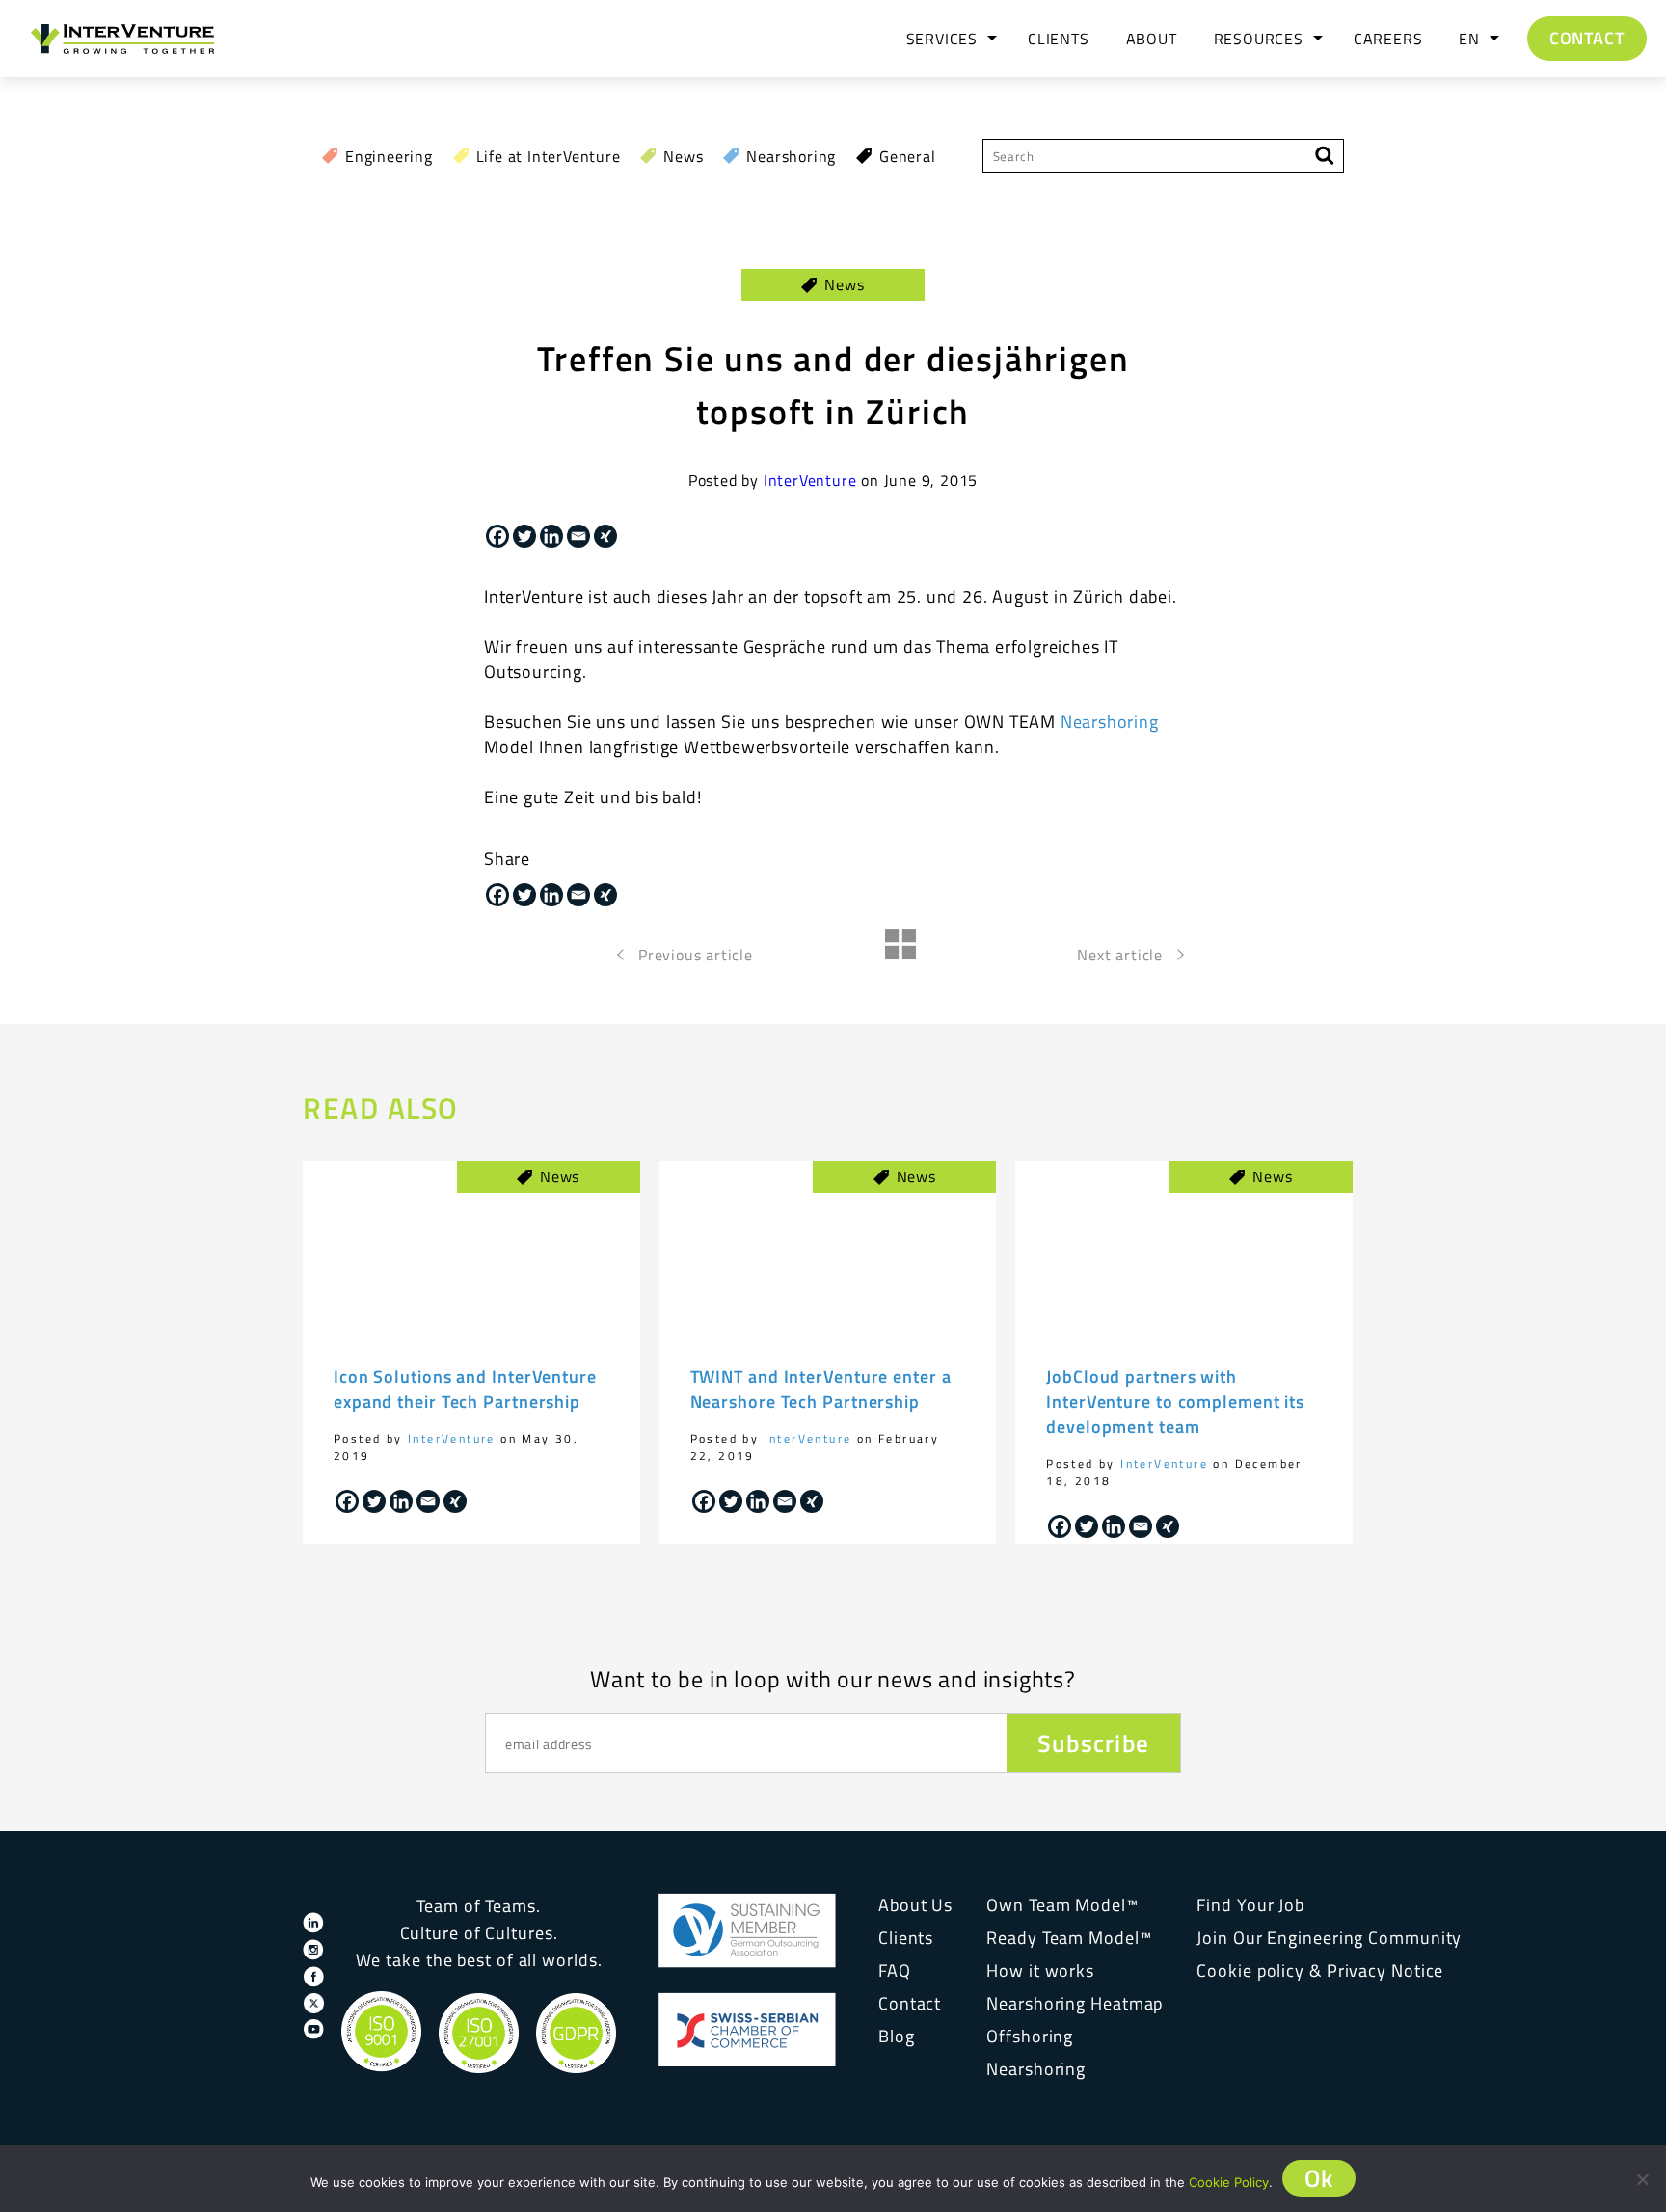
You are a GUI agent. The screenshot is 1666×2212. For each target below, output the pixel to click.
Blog (897, 2036)
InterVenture (810, 480)
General (908, 156)
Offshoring (1030, 2036)
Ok (1319, 2178)
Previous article (696, 955)
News (683, 156)
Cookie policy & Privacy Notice (1320, 1970)
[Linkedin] (551, 536)
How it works (1040, 1970)
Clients (1059, 39)
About (1152, 39)
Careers (1388, 39)
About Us (915, 1905)
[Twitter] (524, 536)
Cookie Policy (1229, 2182)
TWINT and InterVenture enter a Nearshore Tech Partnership (821, 1389)
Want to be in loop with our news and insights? (833, 1679)
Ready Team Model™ (1069, 1938)
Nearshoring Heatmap (1075, 2003)
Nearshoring (791, 156)
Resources (1259, 39)
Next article (1120, 955)
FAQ (895, 1970)
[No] (1642, 2179)
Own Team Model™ (1062, 1905)
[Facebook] (497, 536)
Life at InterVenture (549, 156)
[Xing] (605, 536)
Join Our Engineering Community (1329, 1938)
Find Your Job (1250, 1905)
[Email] (578, 536)
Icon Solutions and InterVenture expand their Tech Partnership (465, 1389)
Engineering (389, 156)
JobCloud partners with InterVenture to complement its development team (1175, 1402)
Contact (1587, 38)
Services (942, 39)
